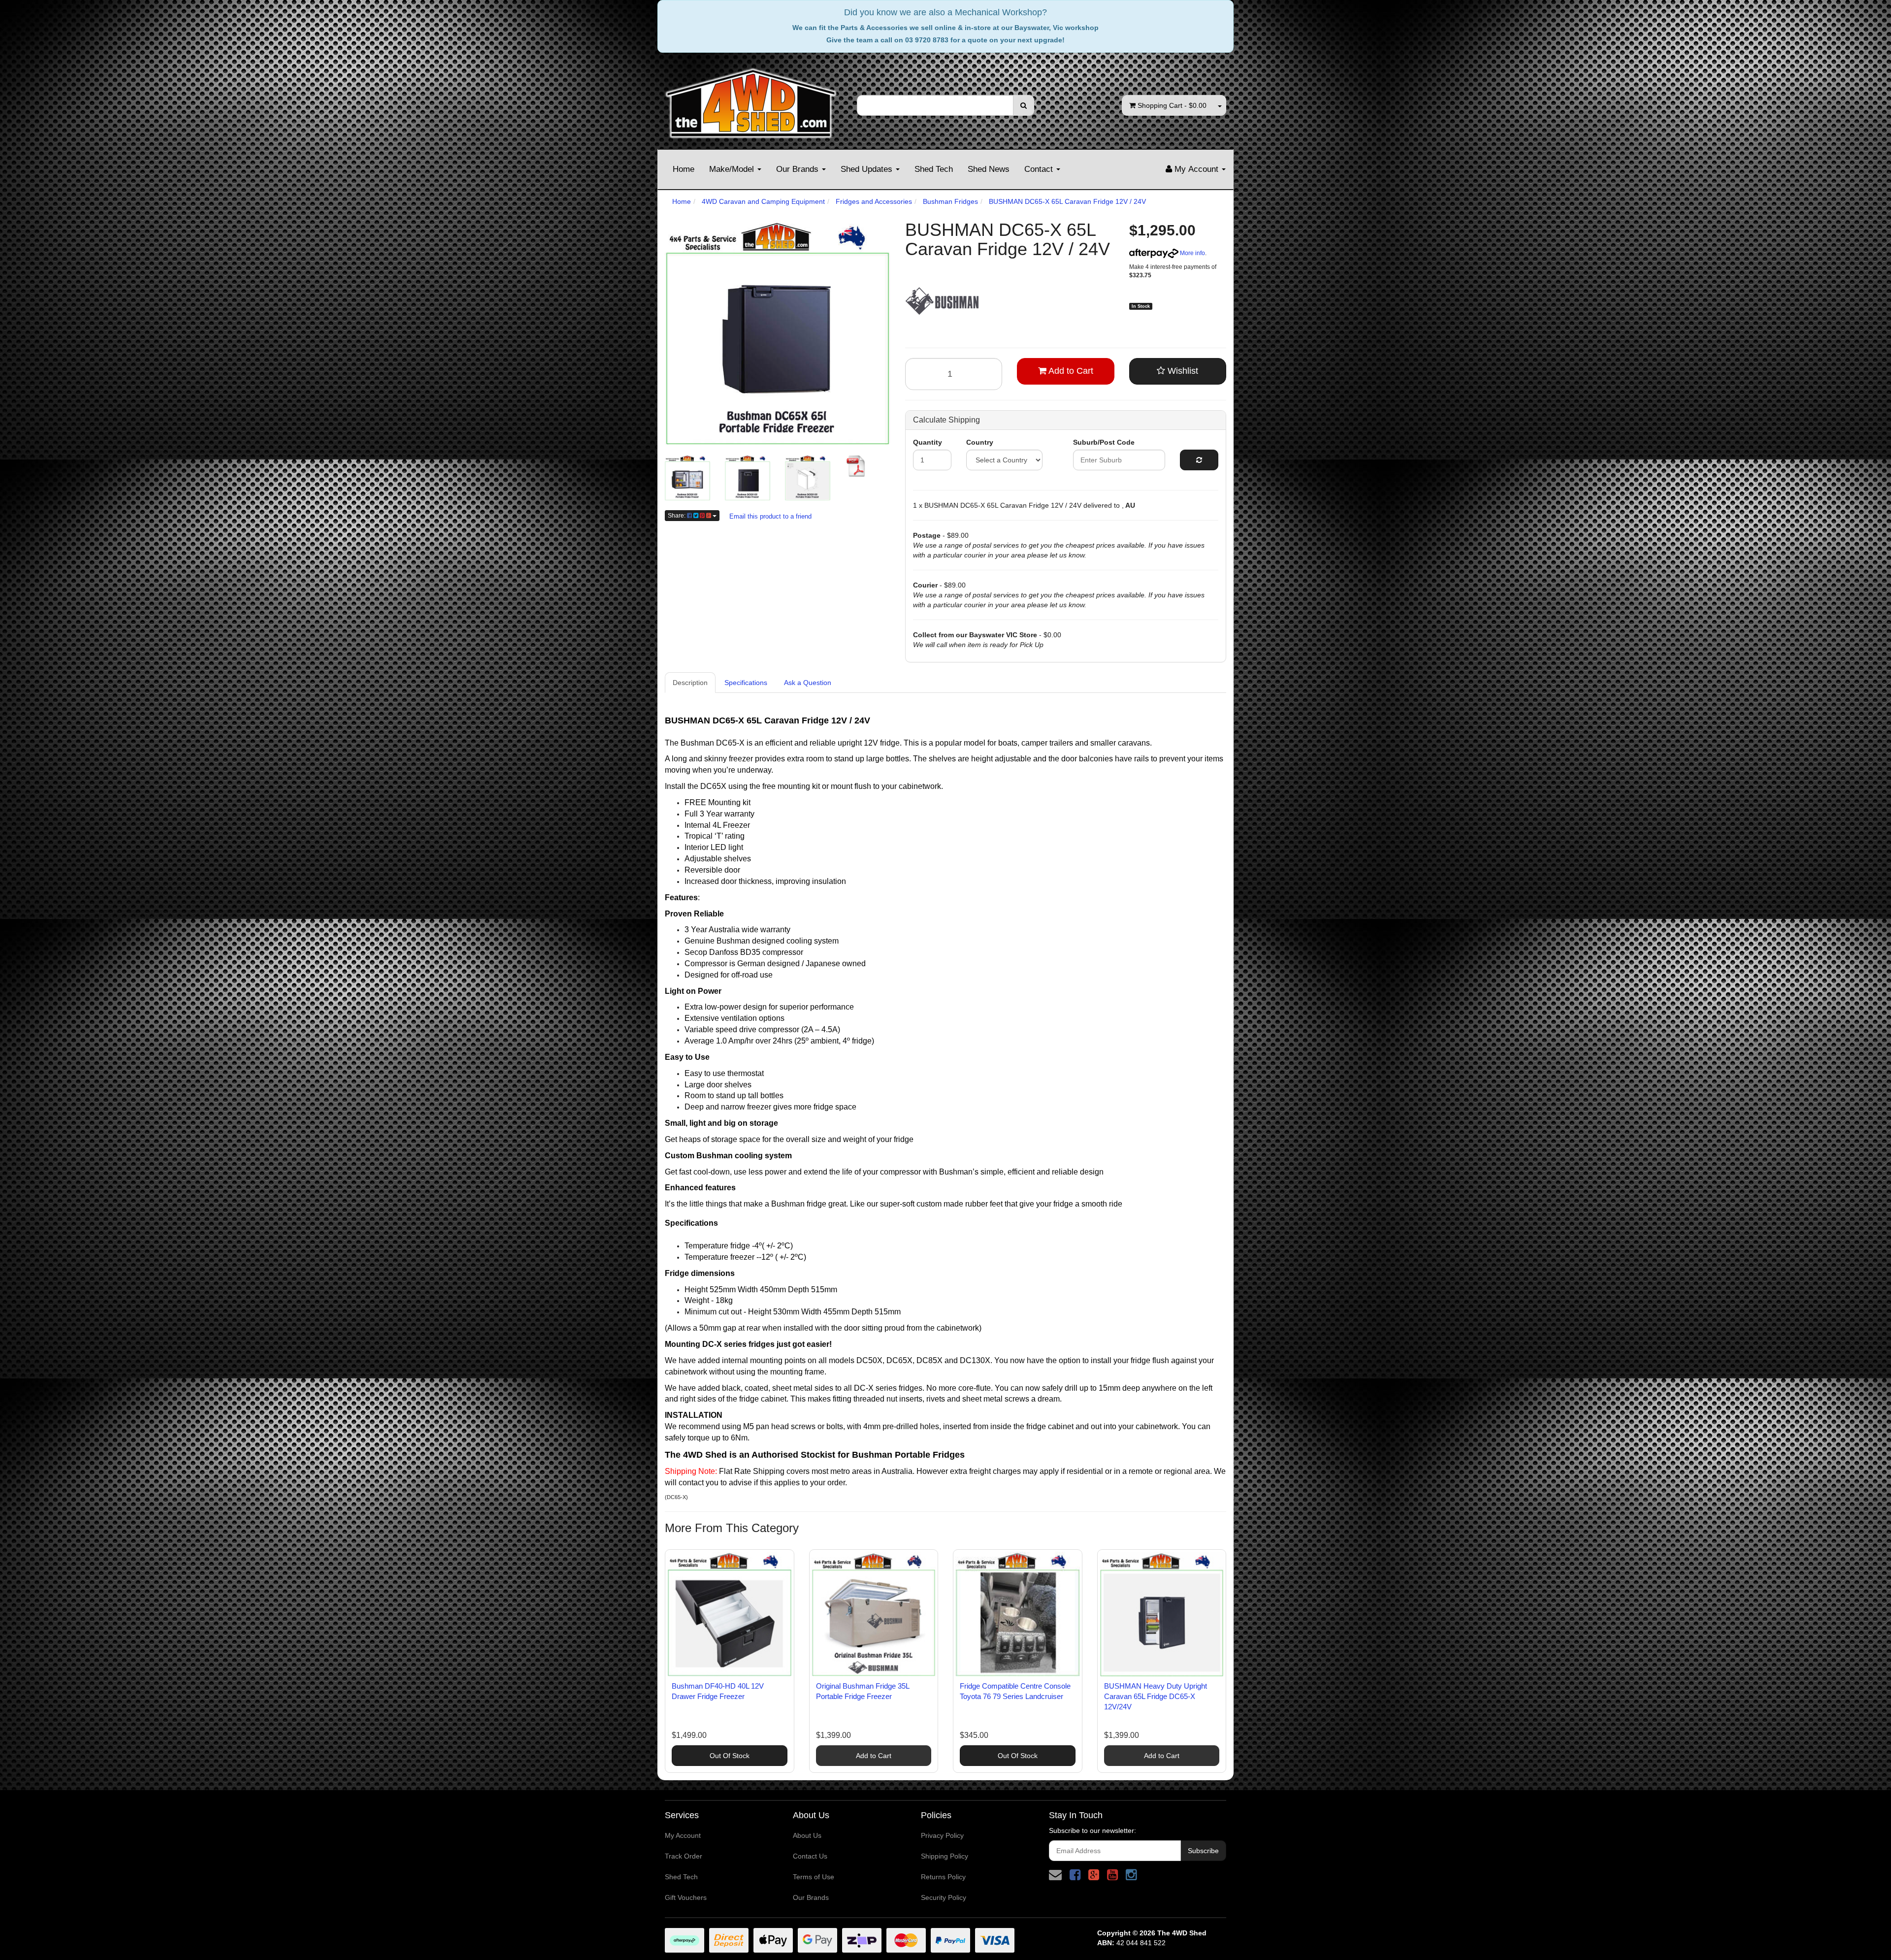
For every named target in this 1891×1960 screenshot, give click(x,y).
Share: (677, 516)
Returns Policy (943, 1877)
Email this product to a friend (770, 516)
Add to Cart (1070, 371)
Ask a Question (808, 683)
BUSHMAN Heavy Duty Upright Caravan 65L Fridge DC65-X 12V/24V (1156, 1696)
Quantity (928, 442)
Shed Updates (868, 169)
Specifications (746, 683)
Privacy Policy (942, 1835)
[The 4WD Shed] (751, 100)
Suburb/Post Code (1104, 442)
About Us (807, 1835)
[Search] (1024, 105)
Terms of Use (814, 1877)
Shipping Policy (945, 1856)
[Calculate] (1199, 460)
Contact (1040, 169)
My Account (683, 1835)
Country (980, 442)
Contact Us (810, 1856)
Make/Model (733, 169)
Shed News (989, 169)
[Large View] (687, 478)
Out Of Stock (730, 1756)
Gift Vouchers (686, 1897)
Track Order (684, 1856)
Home (684, 169)
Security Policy (944, 1897)
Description (690, 683)
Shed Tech (934, 169)
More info (1192, 253)
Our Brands (799, 169)
